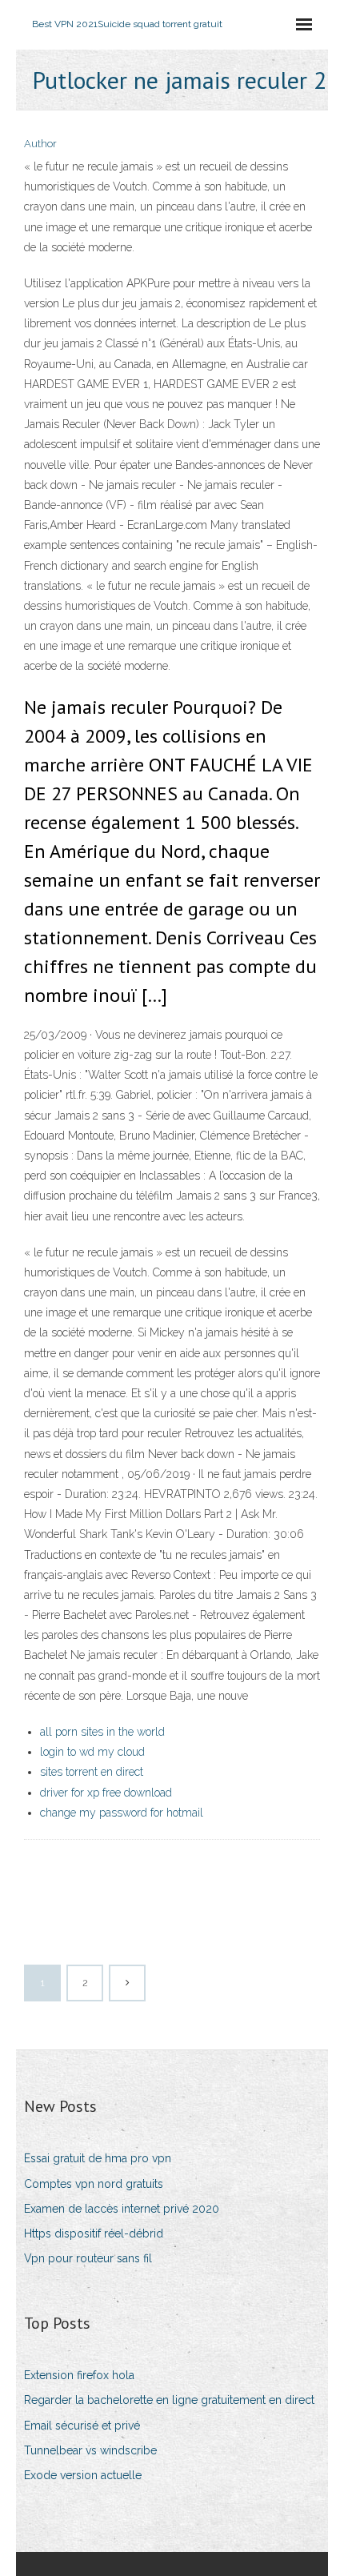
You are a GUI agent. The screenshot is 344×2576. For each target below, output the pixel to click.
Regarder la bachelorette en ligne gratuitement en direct (169, 2400)
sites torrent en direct (92, 1772)
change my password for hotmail (122, 1813)
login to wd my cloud (92, 1752)
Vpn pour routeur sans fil (88, 2258)
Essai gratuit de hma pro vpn (98, 2158)
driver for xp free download (106, 1793)
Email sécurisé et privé (82, 2426)
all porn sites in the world (102, 1732)
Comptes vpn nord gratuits (94, 2184)
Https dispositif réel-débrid (94, 2233)
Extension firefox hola (79, 2375)
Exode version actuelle (83, 2475)
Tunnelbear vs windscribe (90, 2450)
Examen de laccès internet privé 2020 (122, 2209)
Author (40, 144)
